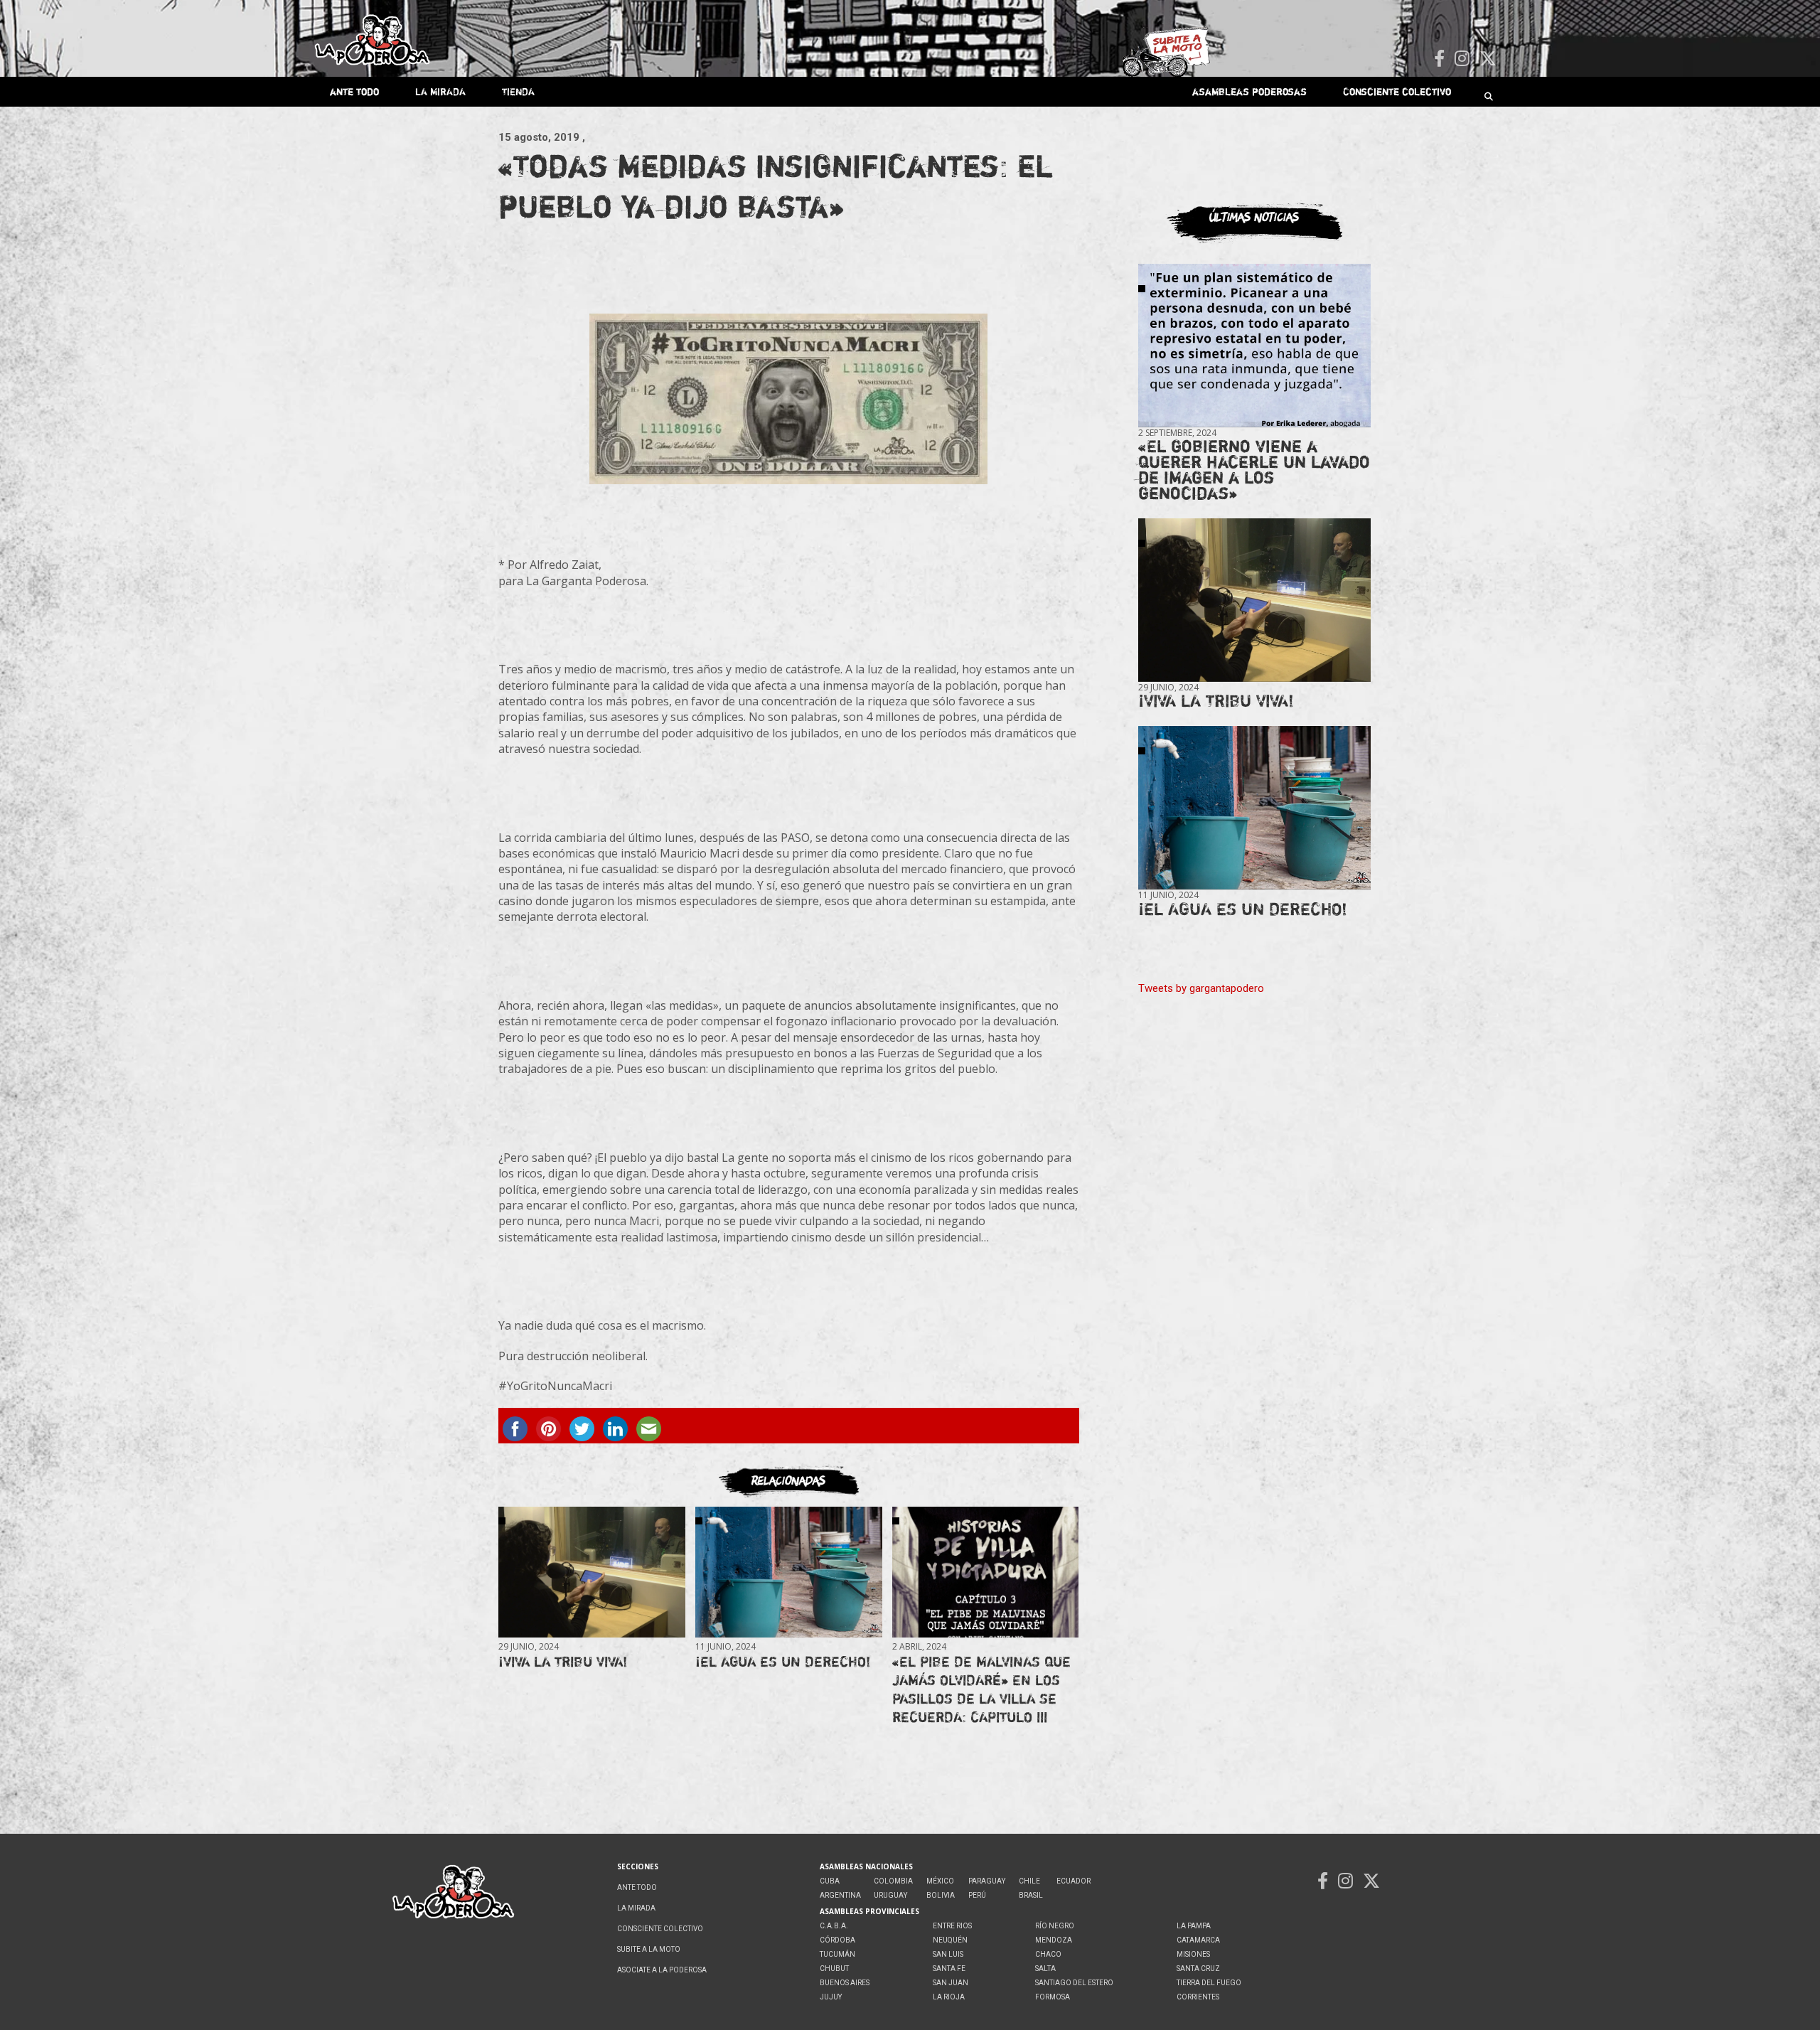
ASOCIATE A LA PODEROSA (662, 1970)
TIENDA (518, 91)
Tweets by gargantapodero (1201, 988)
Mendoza (1054, 1940)
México (940, 1881)
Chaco (1048, 1954)
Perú (977, 1895)
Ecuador (1074, 1881)
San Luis (948, 1954)
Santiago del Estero (1074, 1983)
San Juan (951, 1983)
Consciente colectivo (1397, 91)
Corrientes (1198, 1997)
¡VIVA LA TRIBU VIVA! (563, 1661)
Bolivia (941, 1895)
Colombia (893, 1881)
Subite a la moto (649, 1949)
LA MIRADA (440, 91)
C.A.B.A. (834, 1926)
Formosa (1053, 1997)
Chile (1029, 1881)
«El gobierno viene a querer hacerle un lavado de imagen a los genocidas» (1254, 470)
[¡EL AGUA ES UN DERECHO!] (788, 1572)
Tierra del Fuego (1209, 1983)
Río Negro (1055, 1926)
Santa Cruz (1198, 1968)
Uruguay (890, 1895)
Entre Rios (952, 1926)
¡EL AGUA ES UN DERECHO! (783, 1661)
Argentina (840, 1895)
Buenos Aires (845, 1983)
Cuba (830, 1881)
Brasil (1031, 1895)
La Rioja (949, 1997)
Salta (1045, 1968)
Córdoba (837, 1940)
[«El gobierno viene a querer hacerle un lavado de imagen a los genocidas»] (1254, 346)
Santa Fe (949, 1968)
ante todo (354, 91)
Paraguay (987, 1881)
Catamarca (1198, 1940)
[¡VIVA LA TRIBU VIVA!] (591, 1572)
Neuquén (950, 1940)
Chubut (834, 1968)
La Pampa (1194, 1926)
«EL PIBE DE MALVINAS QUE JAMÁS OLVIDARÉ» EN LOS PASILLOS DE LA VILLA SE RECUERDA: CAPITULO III (981, 1689)
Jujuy (831, 1997)
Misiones (1193, 1954)
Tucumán (837, 1954)
